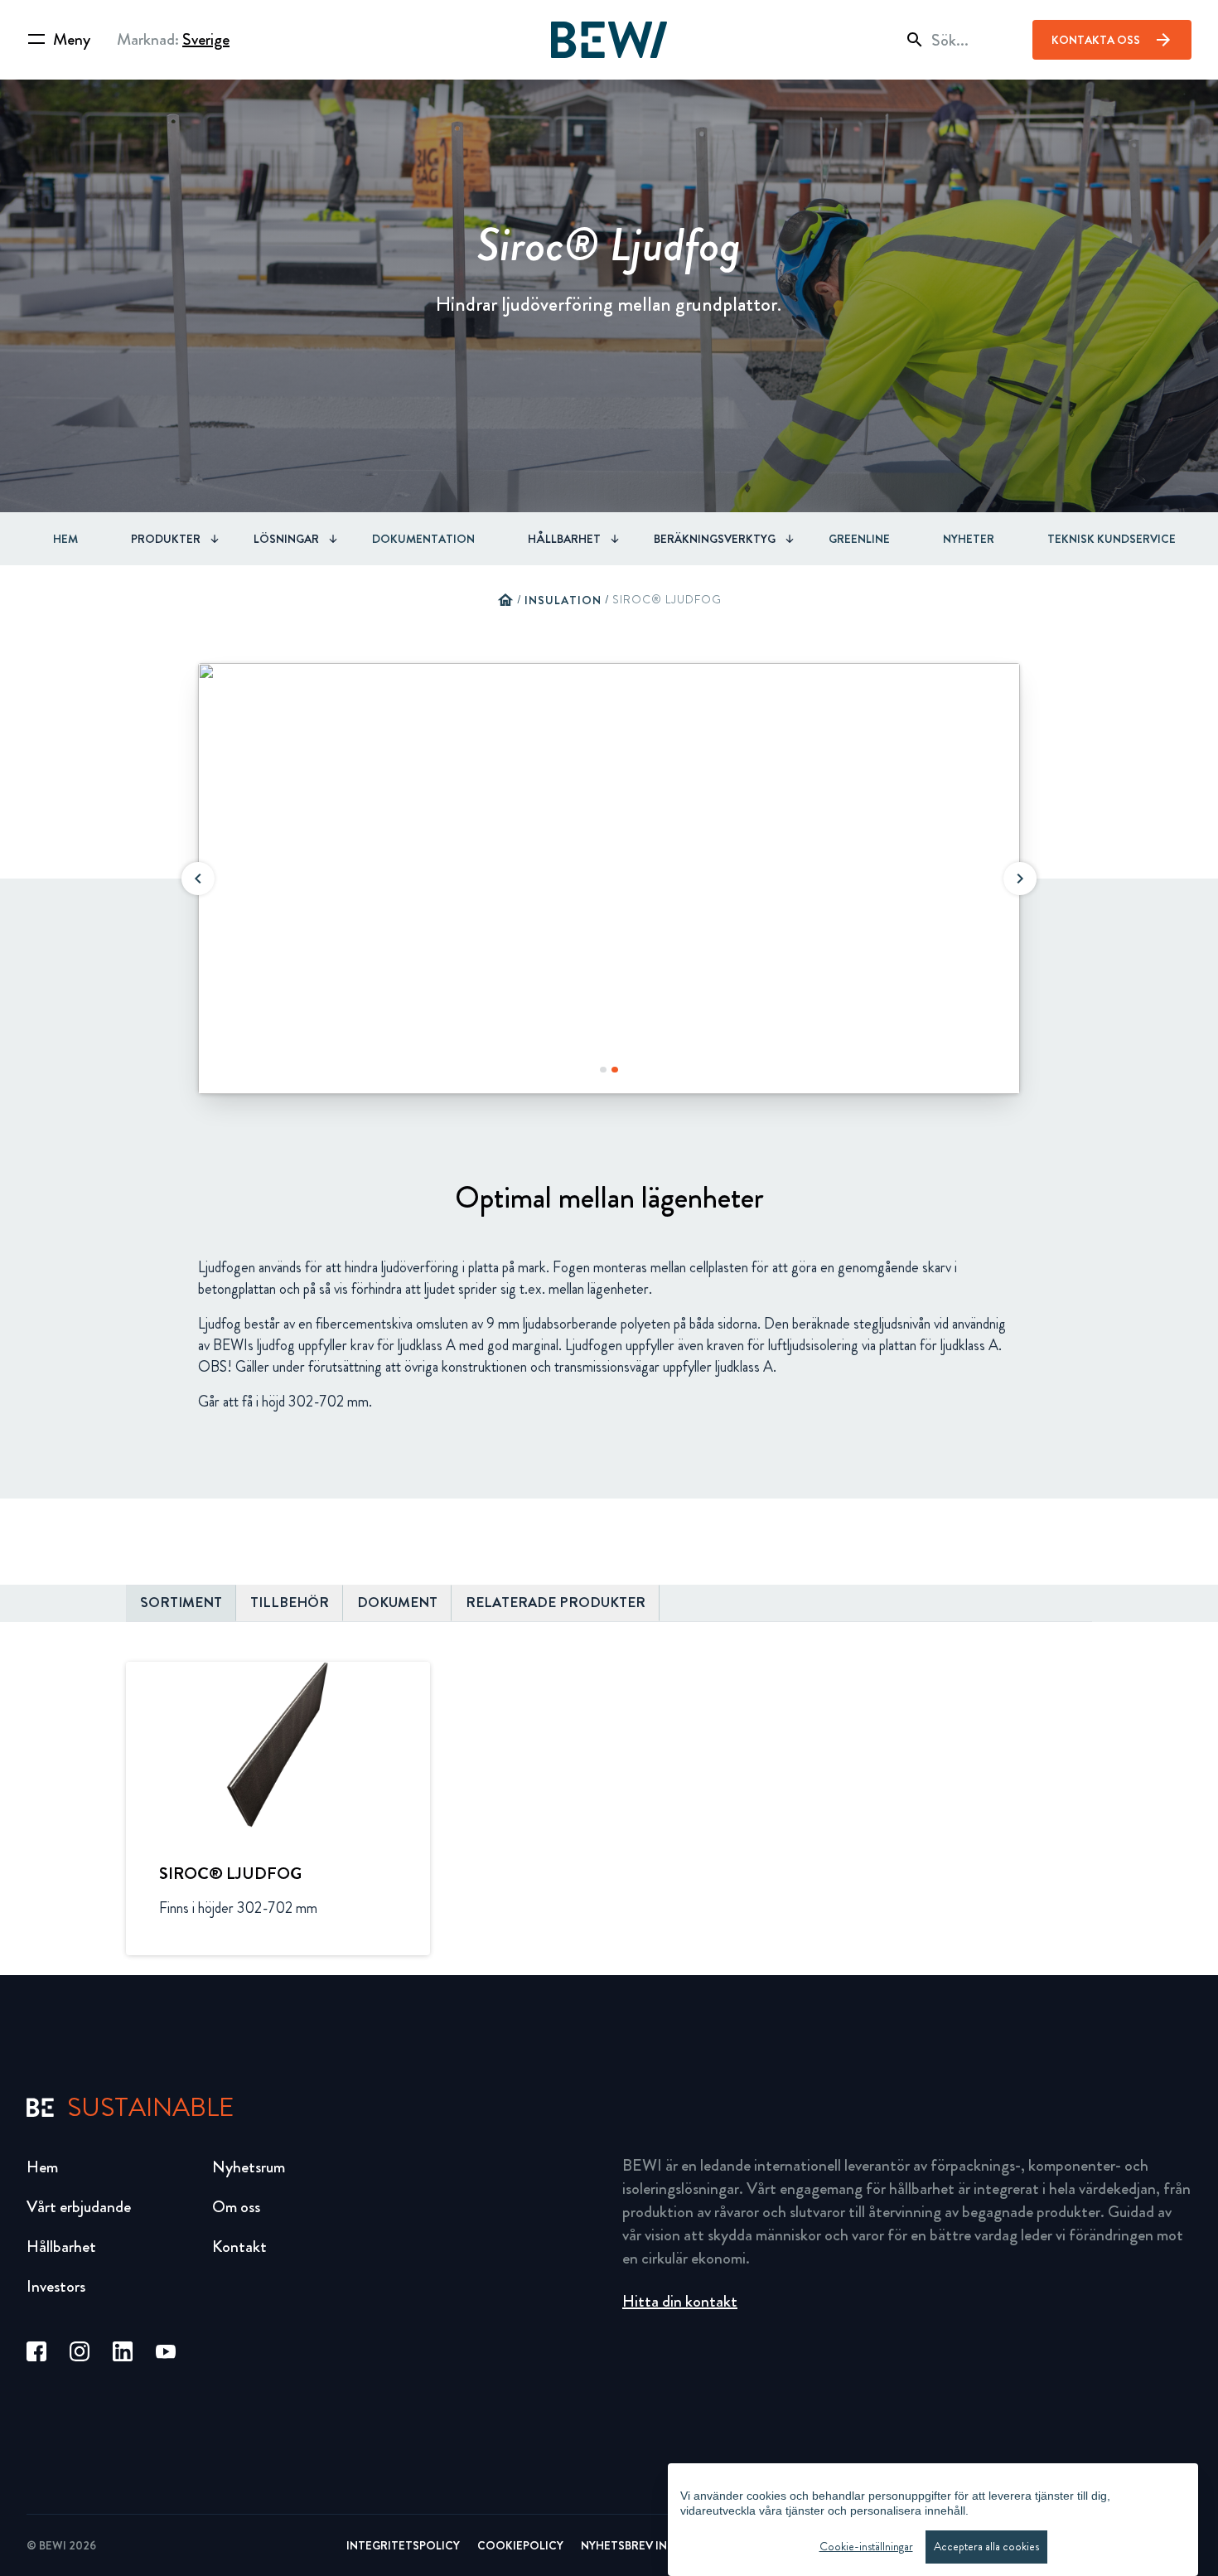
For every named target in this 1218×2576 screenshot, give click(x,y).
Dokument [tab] (397, 1603)
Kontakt (239, 2247)
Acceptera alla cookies (986, 2547)
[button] (198, 879)
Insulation (563, 600)
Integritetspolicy (403, 2545)
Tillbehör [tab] (290, 1603)
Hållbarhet (61, 2247)
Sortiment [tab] (181, 1603)
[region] (933, 2520)
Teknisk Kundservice (1112, 539)
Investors (56, 2286)
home (505, 600)
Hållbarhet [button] (564, 539)
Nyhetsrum (249, 2167)
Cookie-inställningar (866, 2547)
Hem (65, 539)
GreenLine (859, 539)
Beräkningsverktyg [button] (715, 539)
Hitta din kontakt (680, 2301)
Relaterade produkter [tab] (556, 1603)
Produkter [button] (166, 539)
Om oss (236, 2207)
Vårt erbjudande (79, 2207)
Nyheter (969, 539)
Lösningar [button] (286, 539)
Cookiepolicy (520, 2545)
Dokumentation (423, 539)
